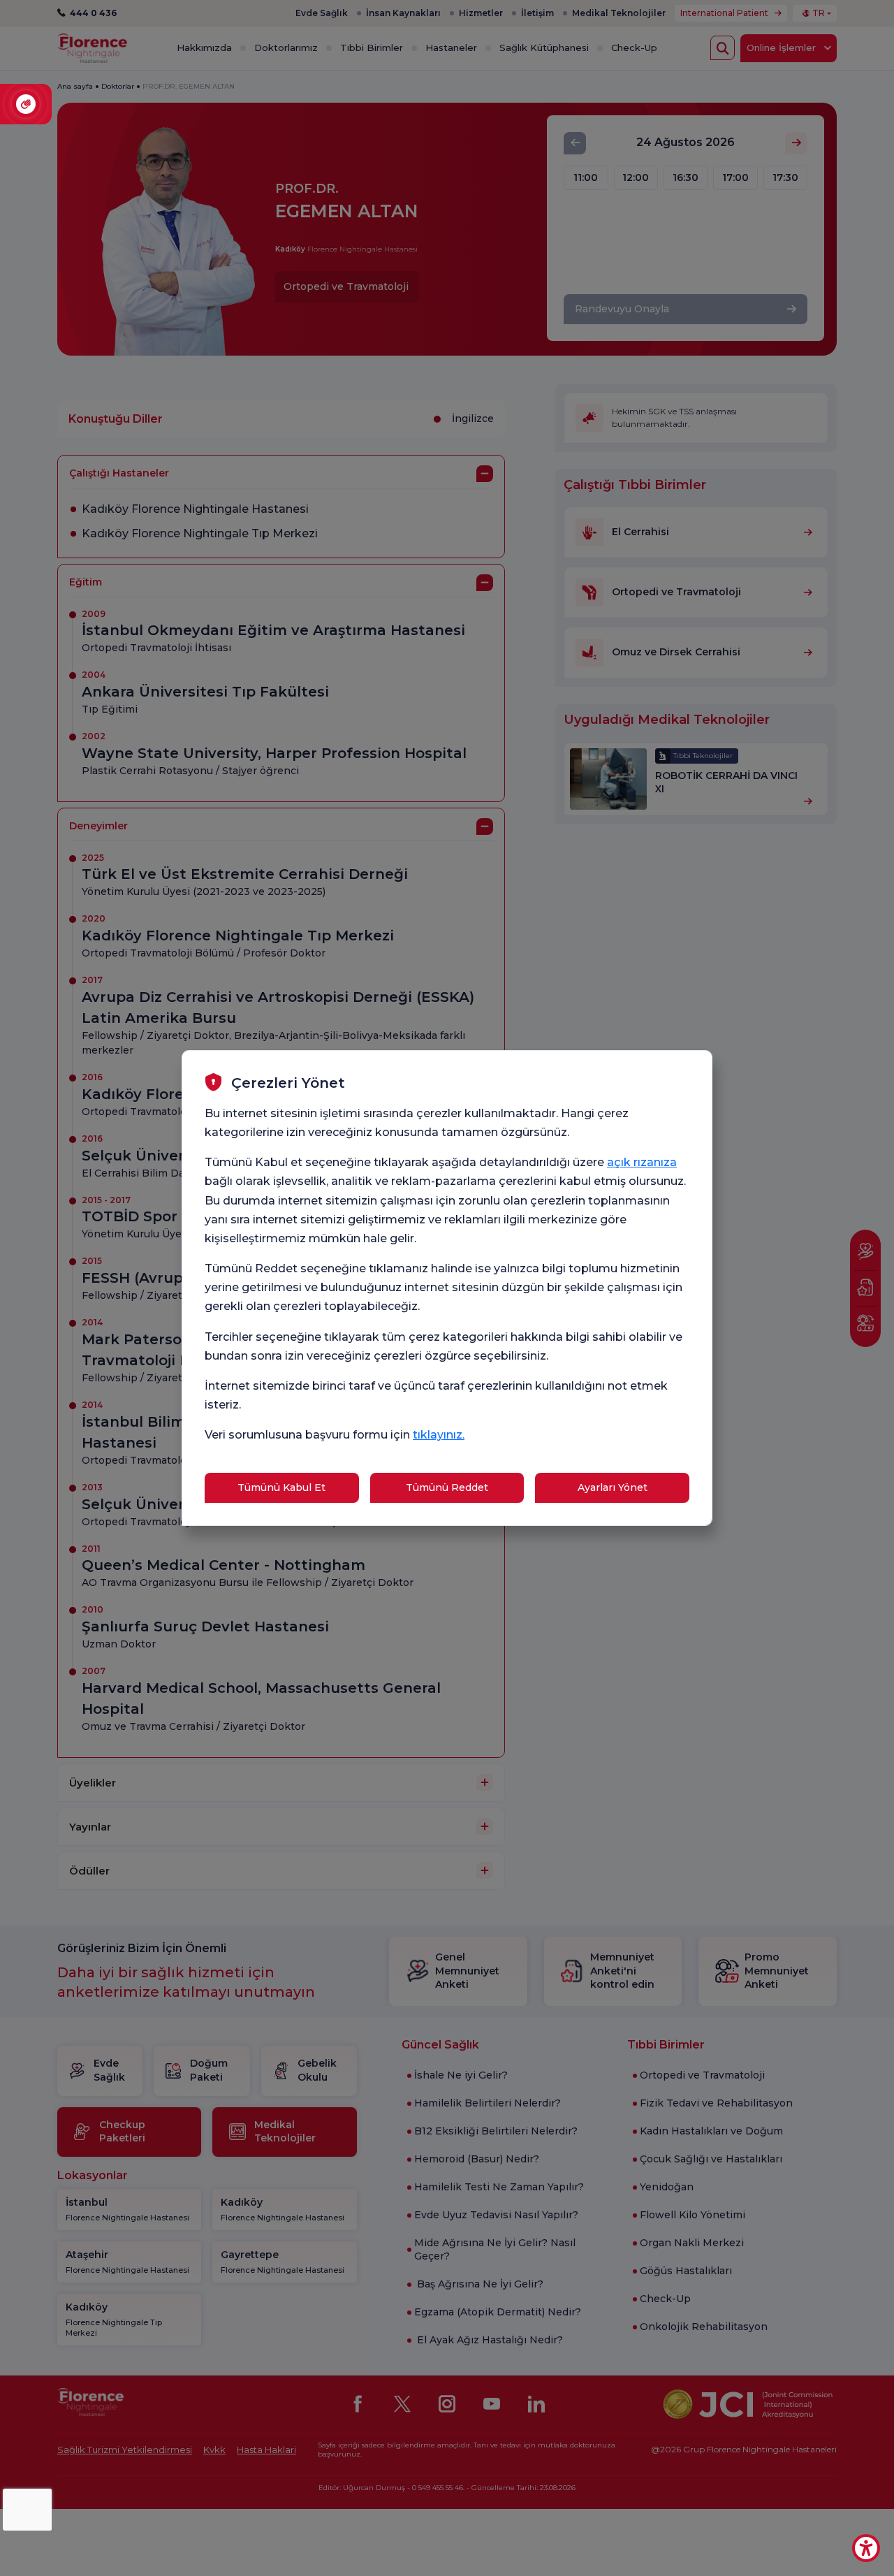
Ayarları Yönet (613, 1487)
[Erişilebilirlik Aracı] (866, 2548)
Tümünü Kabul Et (281, 1487)
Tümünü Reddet (447, 1487)
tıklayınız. (439, 1435)
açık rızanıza (642, 1162)
